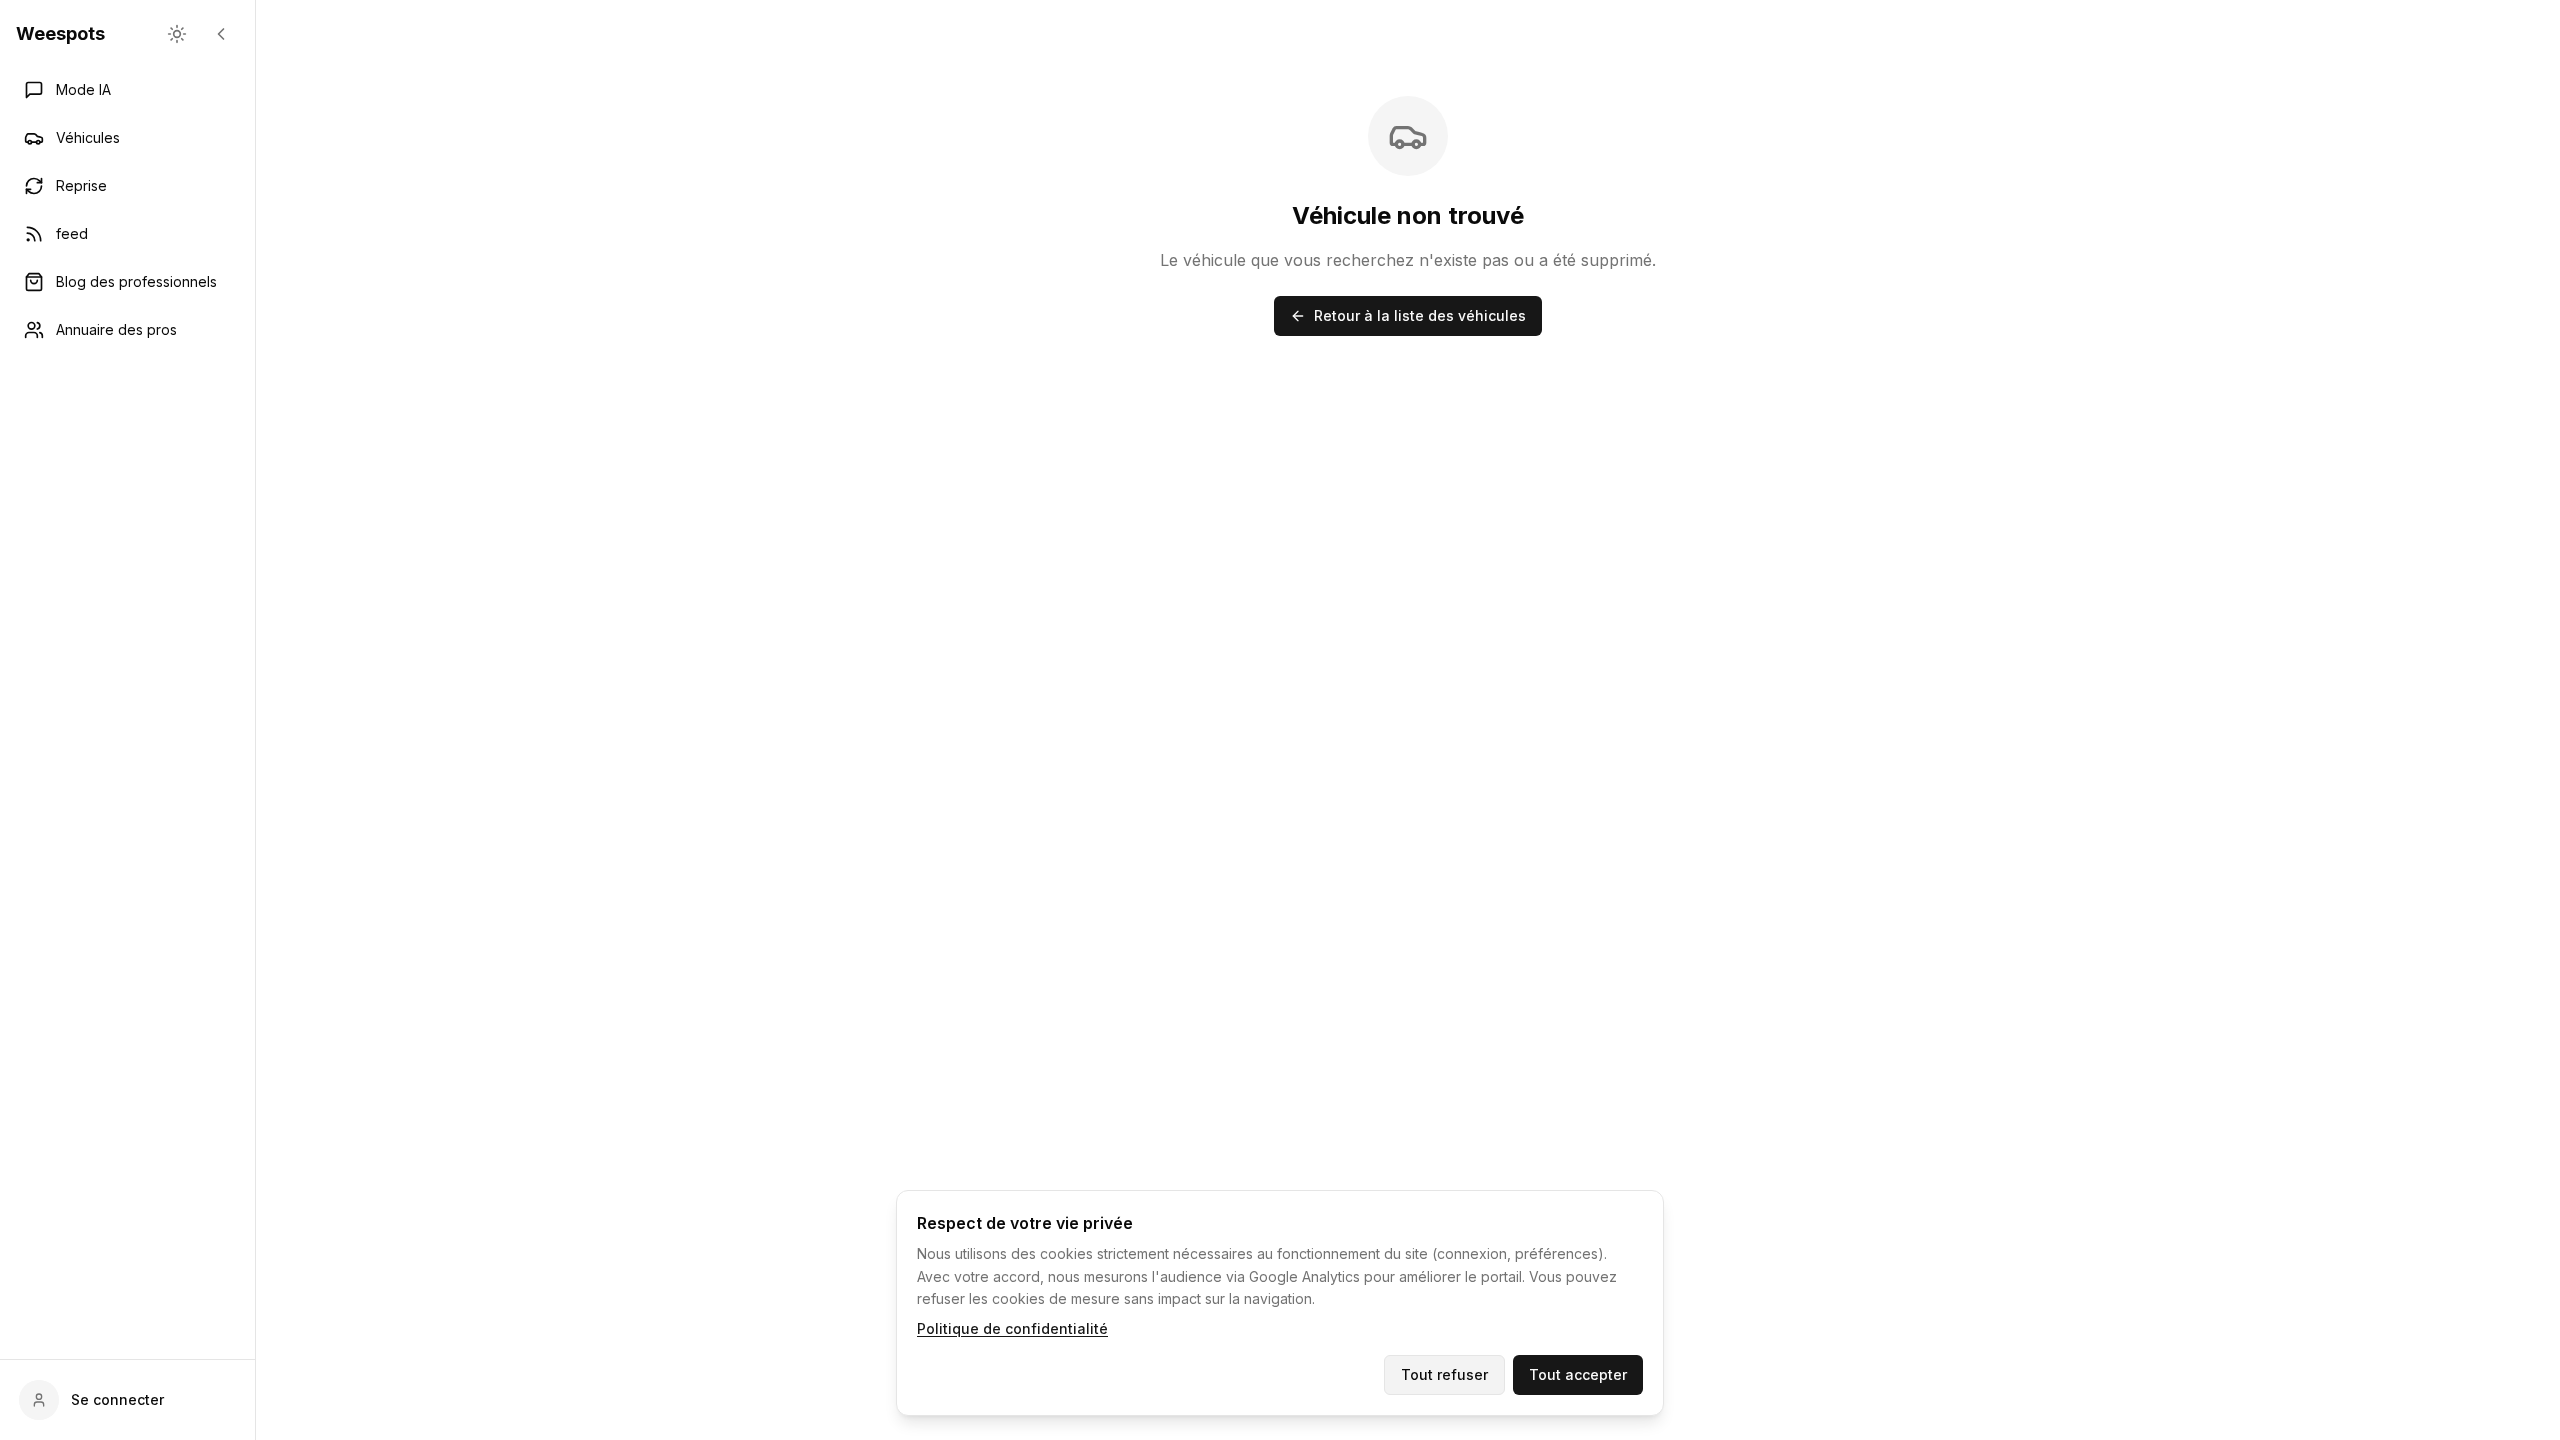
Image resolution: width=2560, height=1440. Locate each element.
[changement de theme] (177, 34)
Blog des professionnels (136, 281)
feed (72, 233)
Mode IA (83, 89)
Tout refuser (1444, 1374)
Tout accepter (1578, 1374)
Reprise (81, 185)
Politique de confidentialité (1012, 1328)
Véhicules (88, 137)
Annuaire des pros (116, 329)
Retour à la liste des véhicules (1420, 315)
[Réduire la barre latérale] (221, 34)
